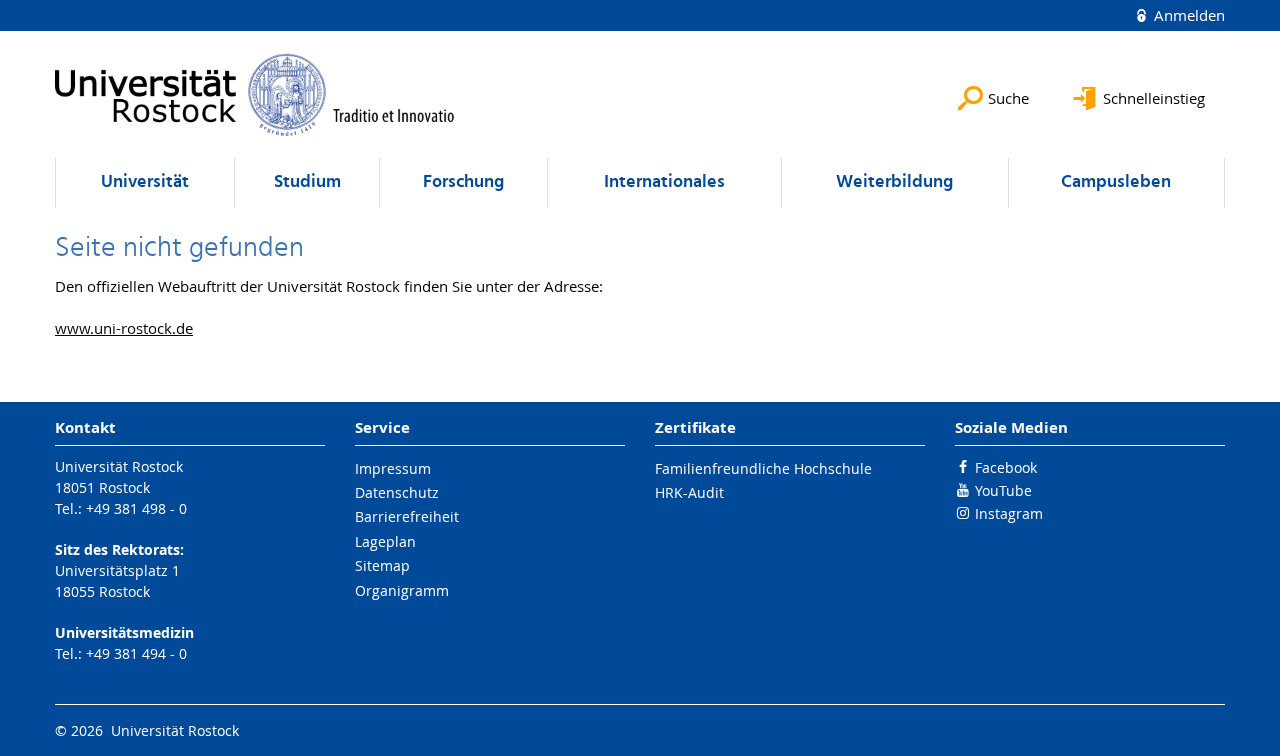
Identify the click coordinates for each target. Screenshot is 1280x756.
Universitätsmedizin (124, 632)
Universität (145, 182)
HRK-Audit (689, 492)
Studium (307, 182)
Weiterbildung (894, 182)
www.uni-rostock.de (124, 328)
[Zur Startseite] (255, 94)
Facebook (1006, 467)
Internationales (664, 182)
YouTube (1003, 490)
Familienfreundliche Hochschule (763, 468)
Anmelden (1187, 15)
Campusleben (1116, 182)
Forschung (463, 182)
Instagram (1009, 513)
